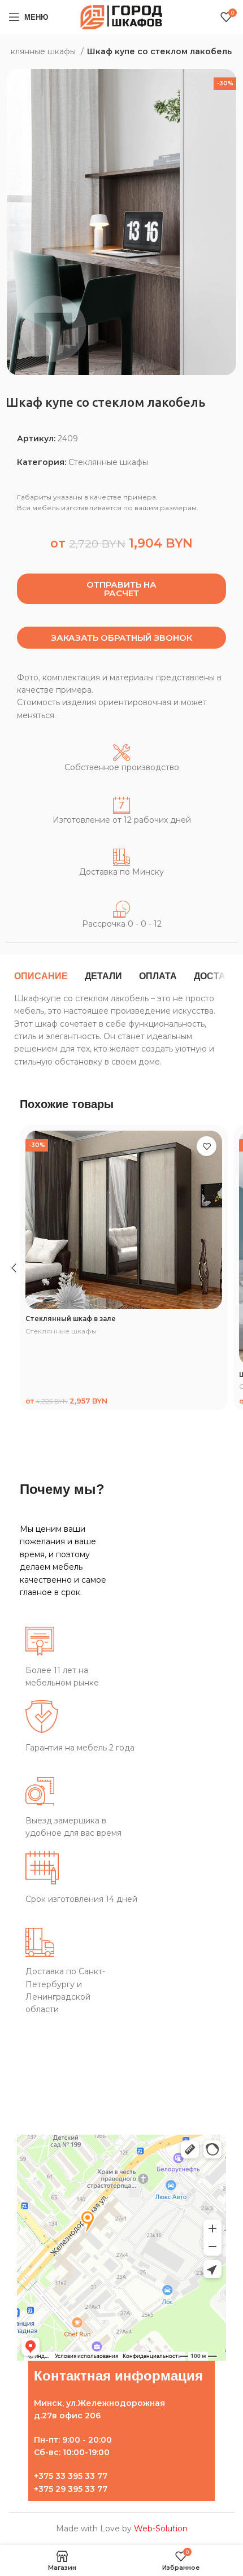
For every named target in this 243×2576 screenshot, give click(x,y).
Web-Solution (161, 2529)
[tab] (41, 976)
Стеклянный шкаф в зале (71, 1318)
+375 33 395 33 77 (71, 2476)
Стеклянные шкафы (108, 462)
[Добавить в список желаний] (207, 1146)
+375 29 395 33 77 (71, 2489)
